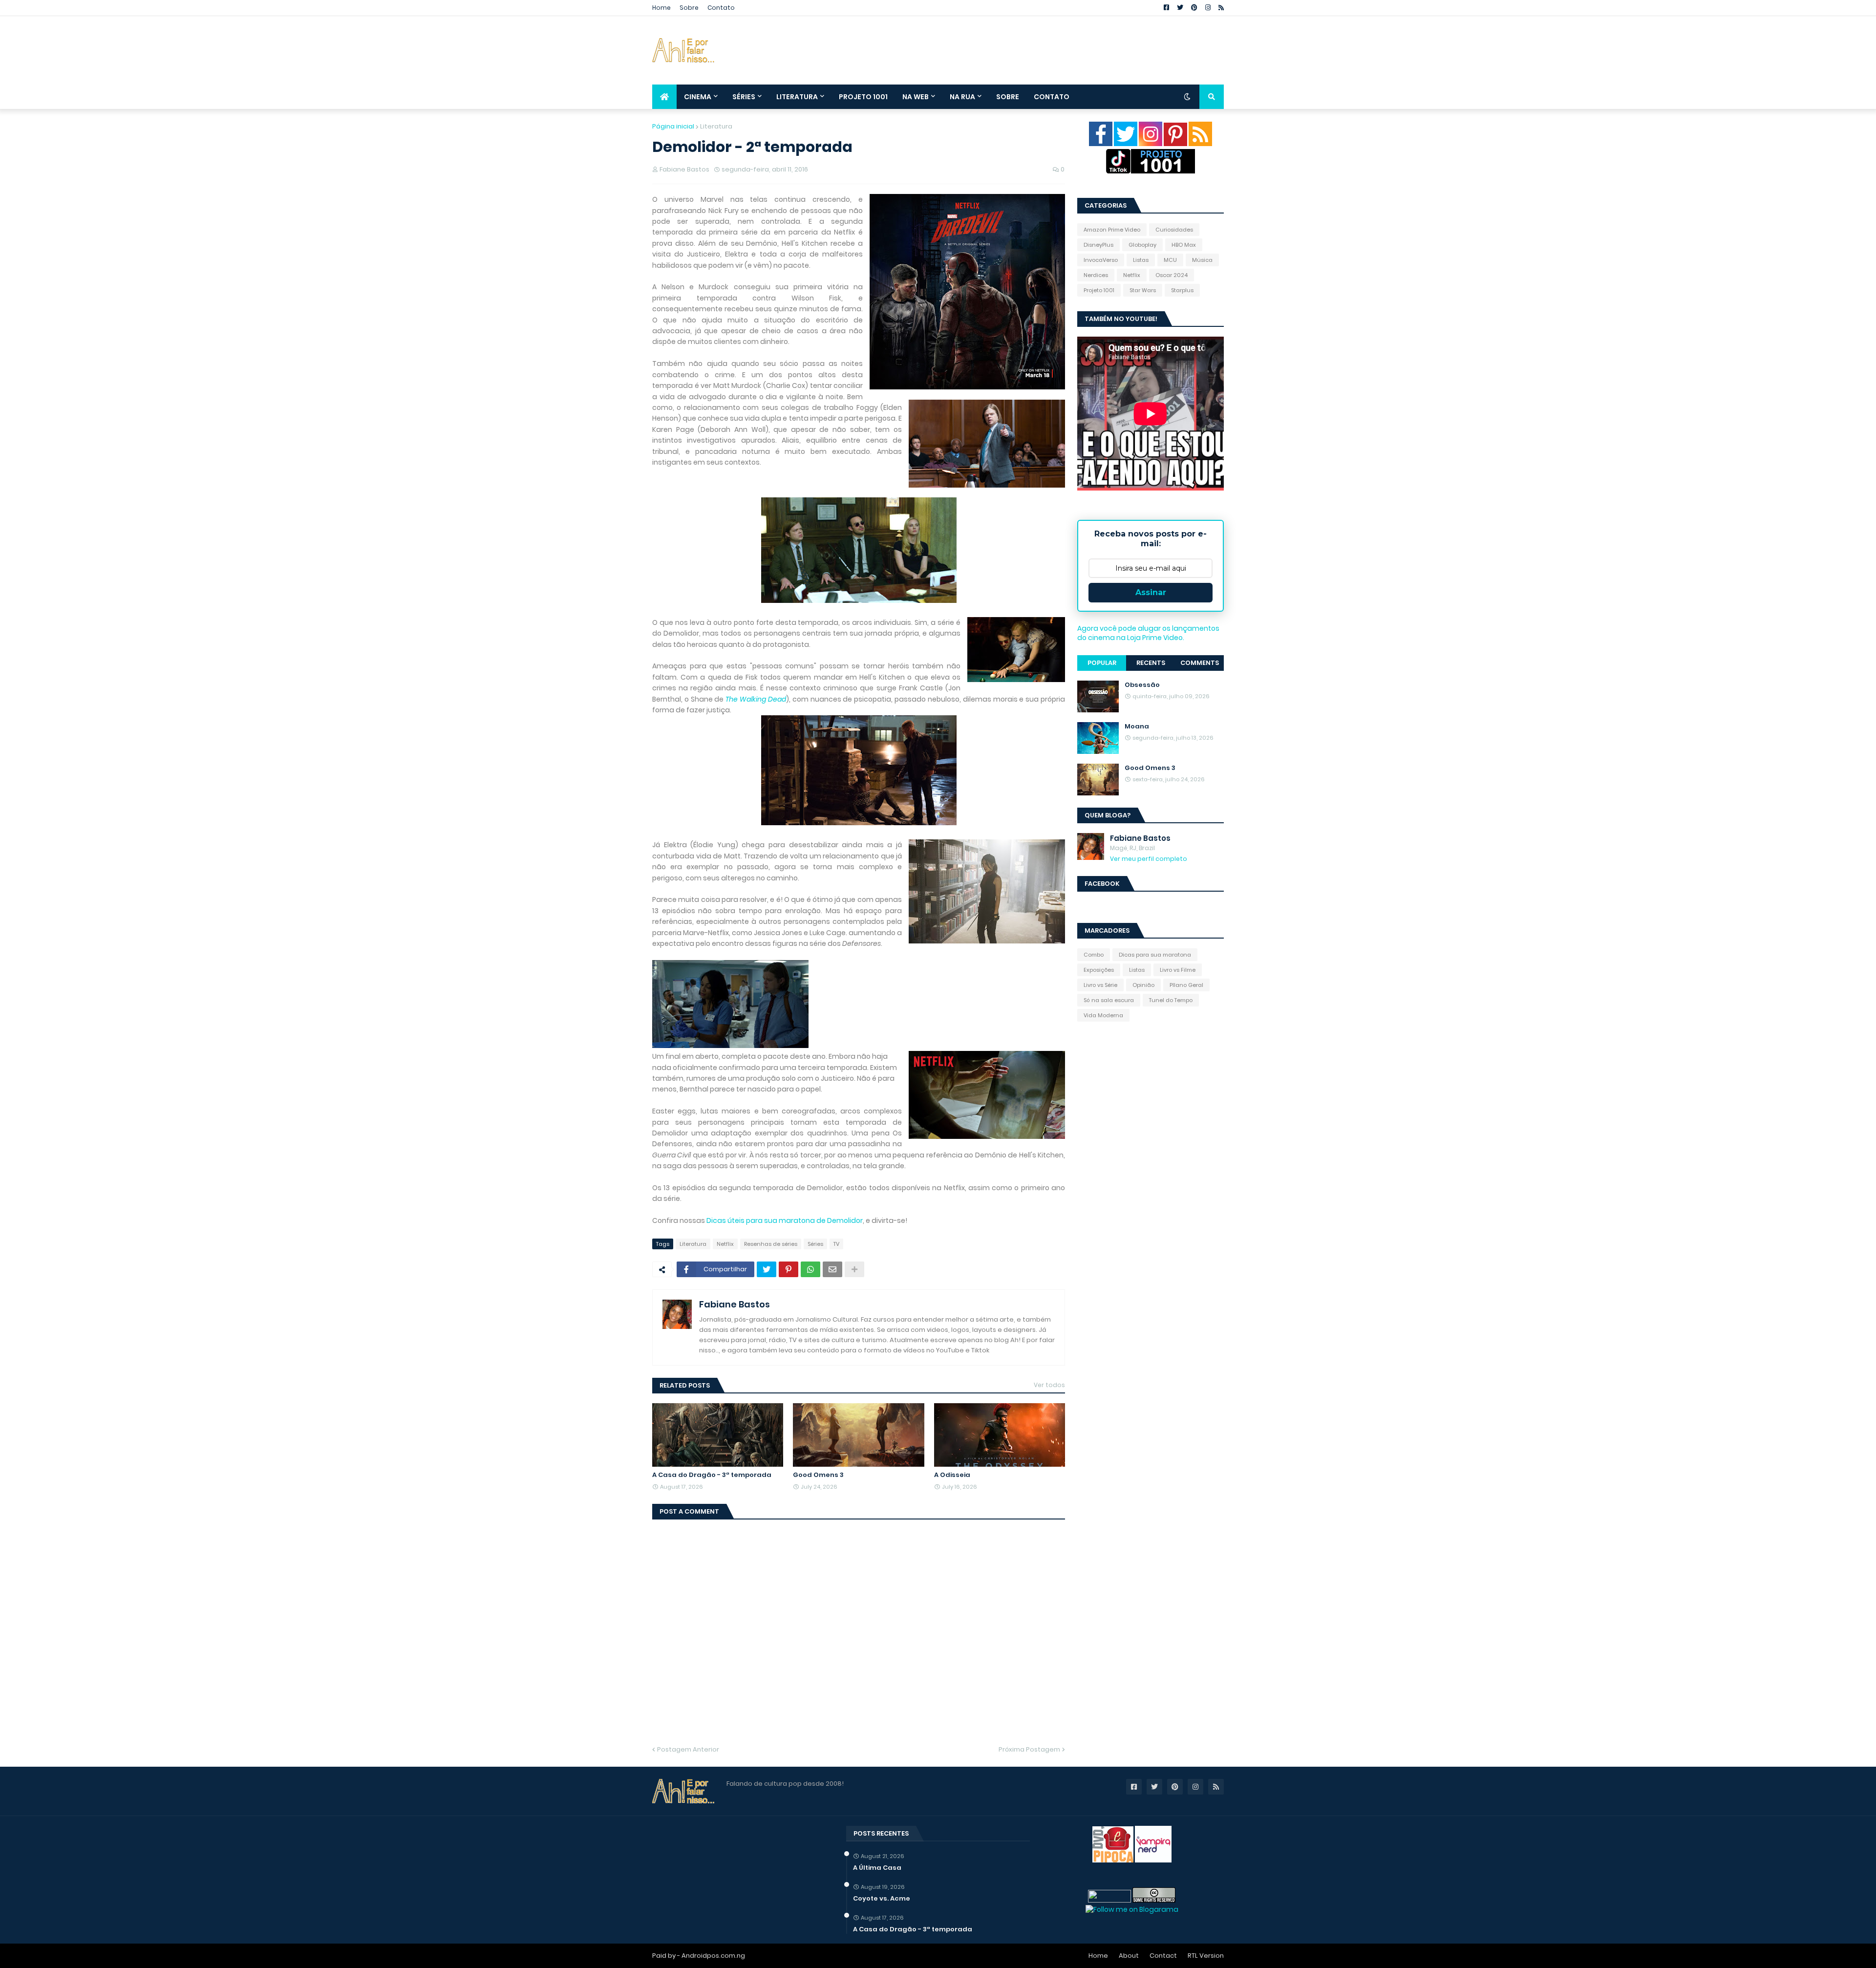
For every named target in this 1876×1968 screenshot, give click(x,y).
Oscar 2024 (1172, 275)
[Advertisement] (1046, 50)
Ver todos (1049, 1385)
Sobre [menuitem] (1008, 97)
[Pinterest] (789, 1269)
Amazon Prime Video (1112, 230)
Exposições (1099, 970)
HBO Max (1184, 245)
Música (1202, 260)
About (1129, 1956)
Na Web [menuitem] (916, 97)
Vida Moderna (1103, 1015)
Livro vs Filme (1178, 970)
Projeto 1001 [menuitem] (863, 97)
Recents (1151, 663)
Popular (1102, 663)
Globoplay (1142, 245)
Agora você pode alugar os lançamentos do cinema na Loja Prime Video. (1148, 633)
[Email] (832, 1269)
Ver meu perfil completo (1149, 859)
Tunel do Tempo (1171, 1000)
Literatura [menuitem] (797, 97)
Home (661, 8)
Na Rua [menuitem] (962, 97)
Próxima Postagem (1029, 1749)
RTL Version (1206, 1956)
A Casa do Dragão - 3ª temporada (712, 1475)
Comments (1200, 663)
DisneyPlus (1098, 245)
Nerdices (1096, 275)
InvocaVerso (1101, 260)
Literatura (716, 126)
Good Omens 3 (818, 1475)
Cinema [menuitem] (698, 97)
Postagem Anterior (688, 1749)
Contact (1163, 1956)
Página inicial (673, 126)
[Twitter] (767, 1269)
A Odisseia (952, 1475)
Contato (721, 8)
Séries (815, 1244)
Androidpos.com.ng (713, 1956)
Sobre (689, 8)
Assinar (1151, 592)
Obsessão (1142, 685)
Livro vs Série (1100, 985)
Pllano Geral (1186, 985)
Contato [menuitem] (1052, 97)
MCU (1170, 260)
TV (836, 1244)
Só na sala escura (1109, 1000)
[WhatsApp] (810, 1269)
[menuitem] (664, 97)
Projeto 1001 (1099, 290)
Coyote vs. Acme (882, 1899)
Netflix (725, 1244)
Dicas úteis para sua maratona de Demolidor (785, 1220)
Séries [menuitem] (744, 97)
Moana (1137, 727)
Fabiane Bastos (735, 1304)
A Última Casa (877, 1868)
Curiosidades (1174, 230)
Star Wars (1143, 290)
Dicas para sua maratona (1155, 955)
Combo (1094, 955)
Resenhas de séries (771, 1244)
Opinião (1143, 985)
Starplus (1182, 290)
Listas (1141, 260)
